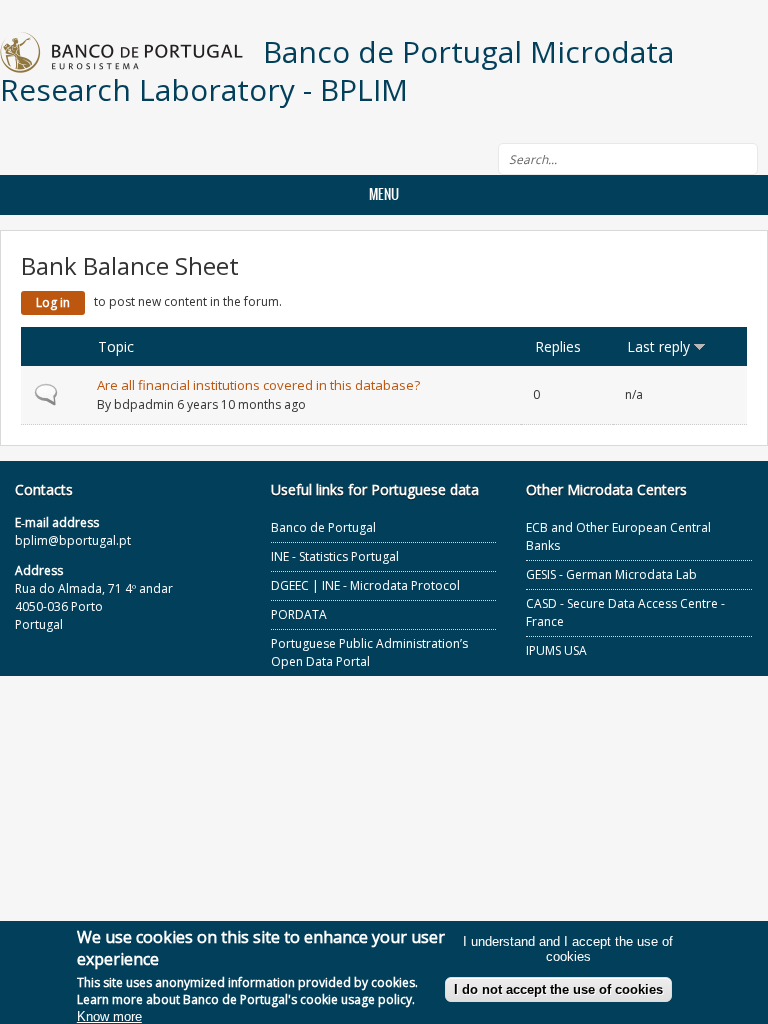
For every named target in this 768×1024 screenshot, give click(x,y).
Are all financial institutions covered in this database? (258, 385)
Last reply (658, 346)
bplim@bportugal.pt (73, 540)
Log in (53, 302)
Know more (109, 1016)
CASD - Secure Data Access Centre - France (625, 612)
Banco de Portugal (323, 527)
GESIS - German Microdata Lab (611, 574)
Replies (558, 346)
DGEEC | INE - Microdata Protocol (365, 585)
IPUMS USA (556, 650)
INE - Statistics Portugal (335, 556)
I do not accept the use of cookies (558, 989)
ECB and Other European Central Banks (618, 536)
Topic (116, 346)
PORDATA (299, 614)
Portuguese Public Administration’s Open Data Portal (369, 652)
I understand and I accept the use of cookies (568, 949)
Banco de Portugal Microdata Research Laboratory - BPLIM (337, 70)
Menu (384, 194)
